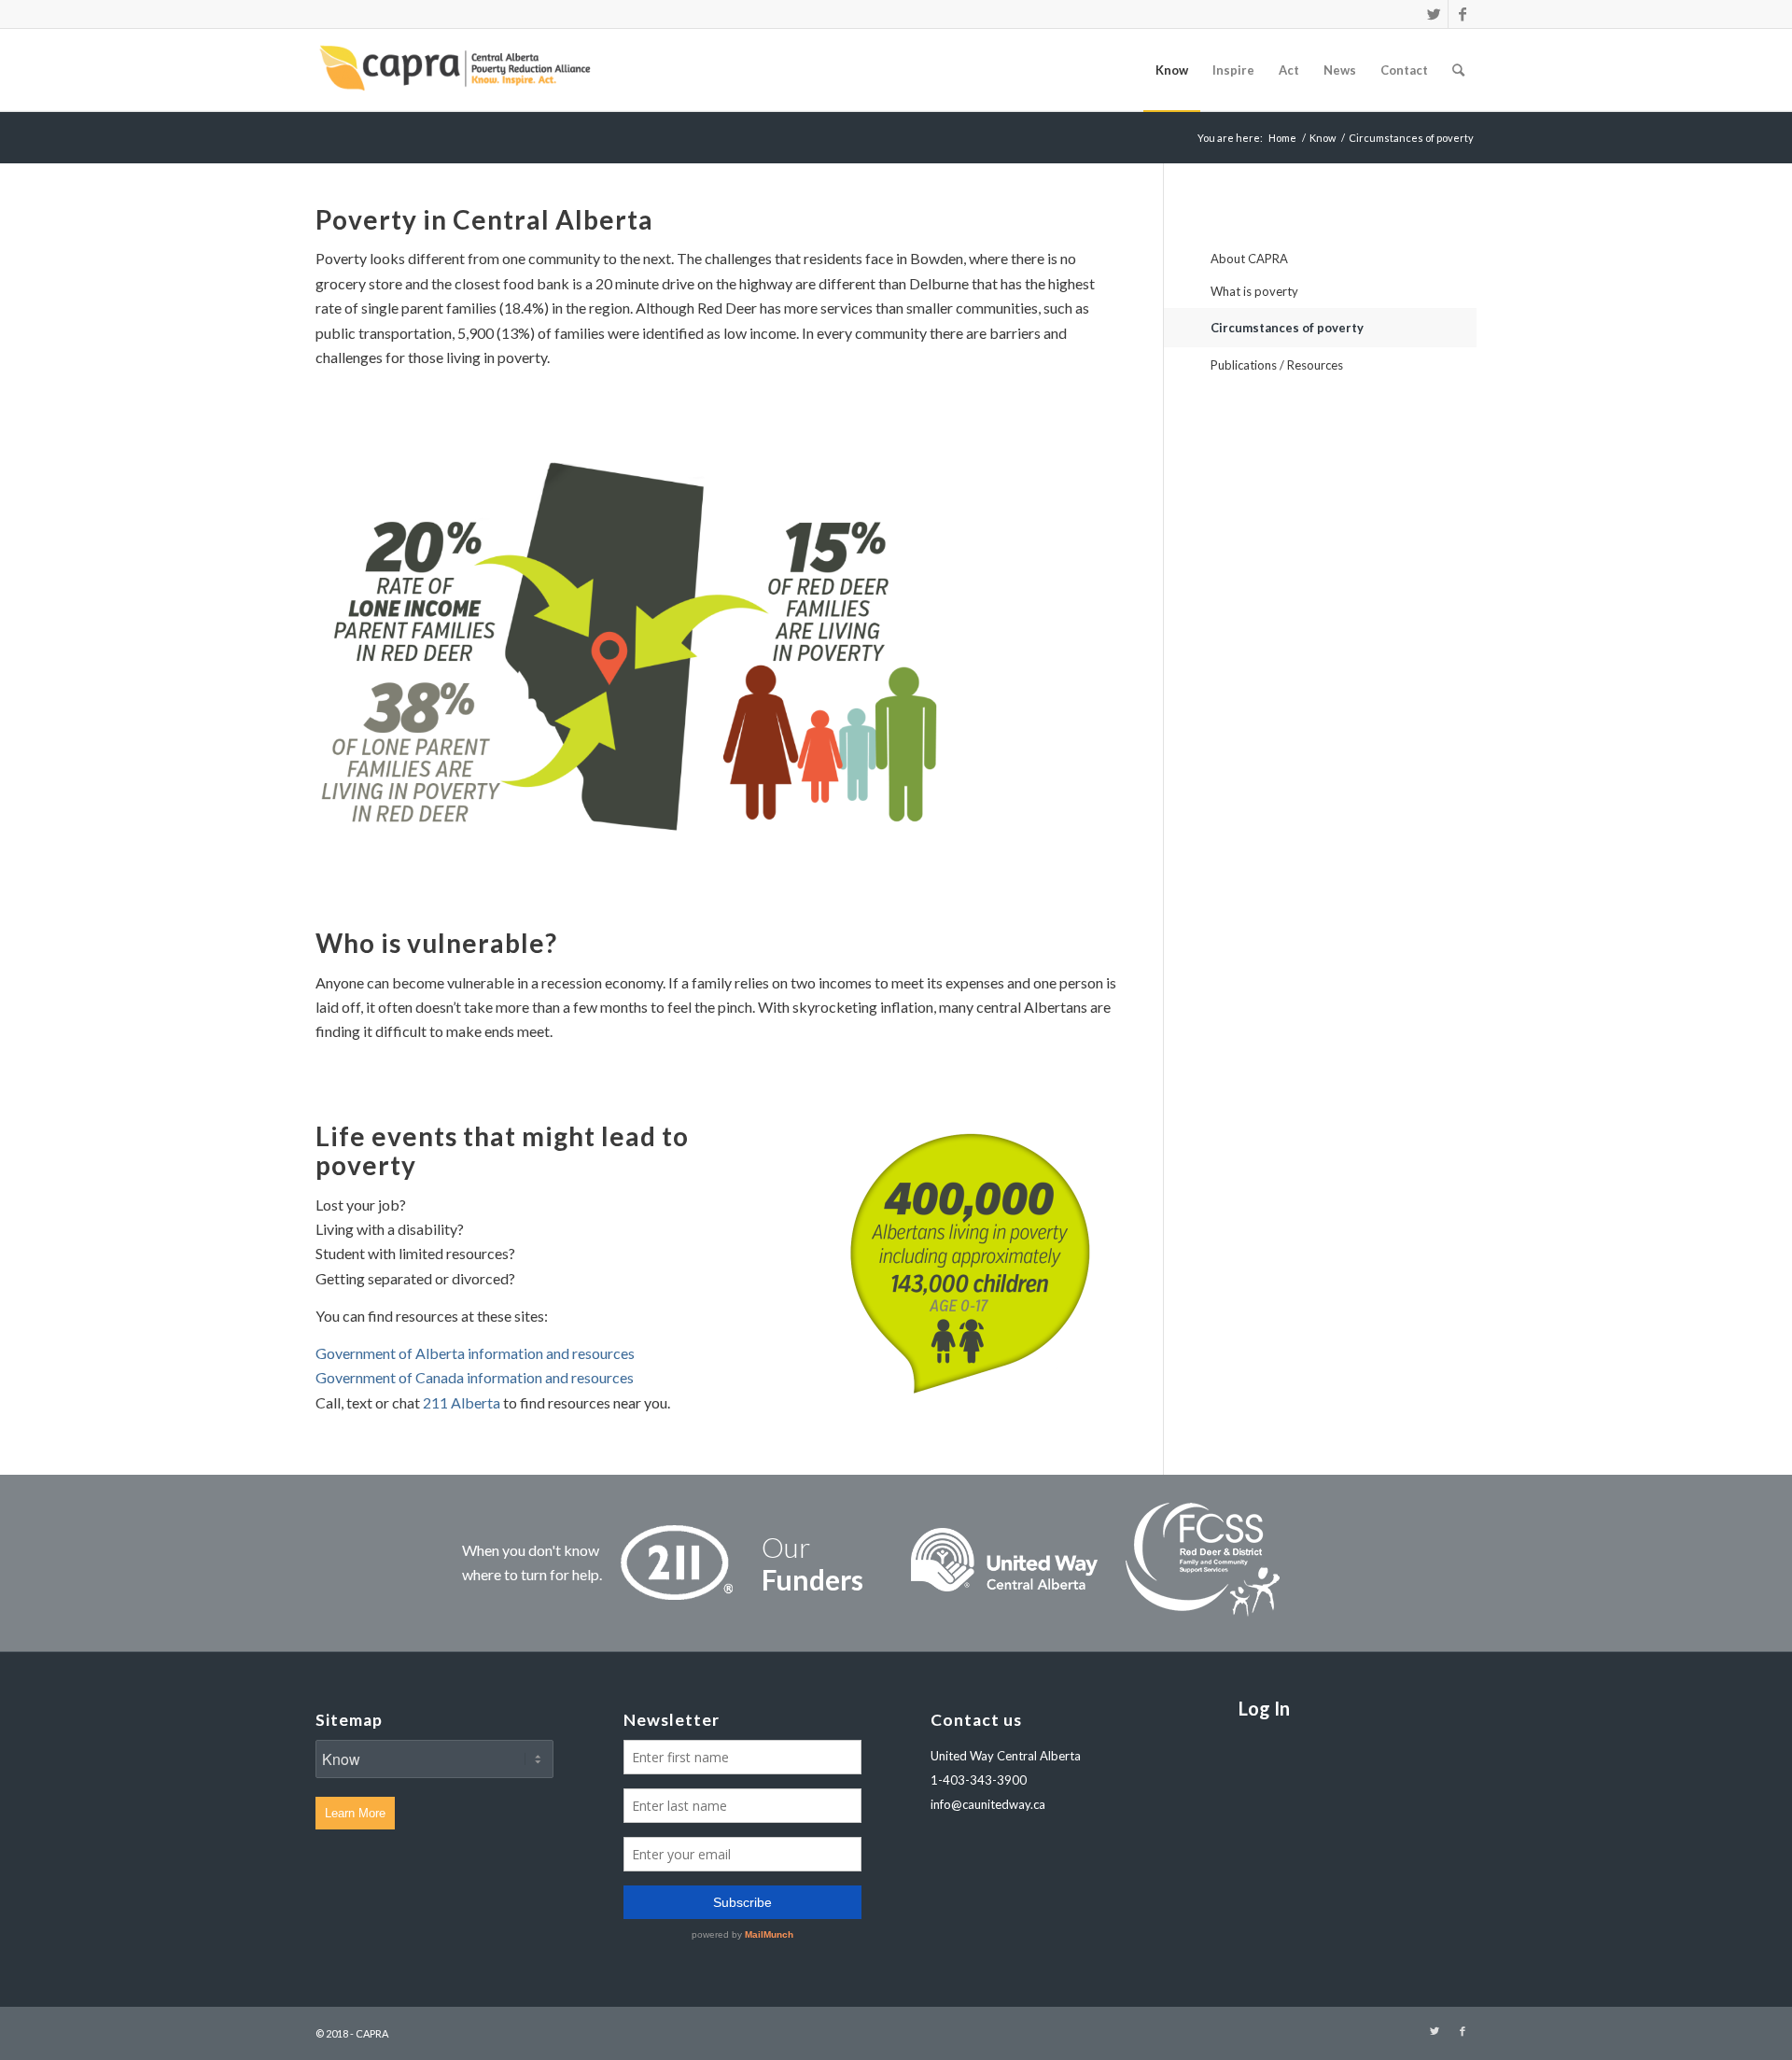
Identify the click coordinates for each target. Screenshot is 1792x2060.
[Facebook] (1463, 14)
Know (1323, 138)
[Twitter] (1434, 14)
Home (1282, 138)
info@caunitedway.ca (988, 1804)
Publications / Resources (1277, 365)
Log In (1264, 1708)
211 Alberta (462, 1402)
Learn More (355, 1813)
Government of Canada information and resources (475, 1377)
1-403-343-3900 (979, 1780)
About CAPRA (1249, 259)
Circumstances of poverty (1287, 328)
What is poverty (1254, 291)
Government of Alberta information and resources (475, 1353)
